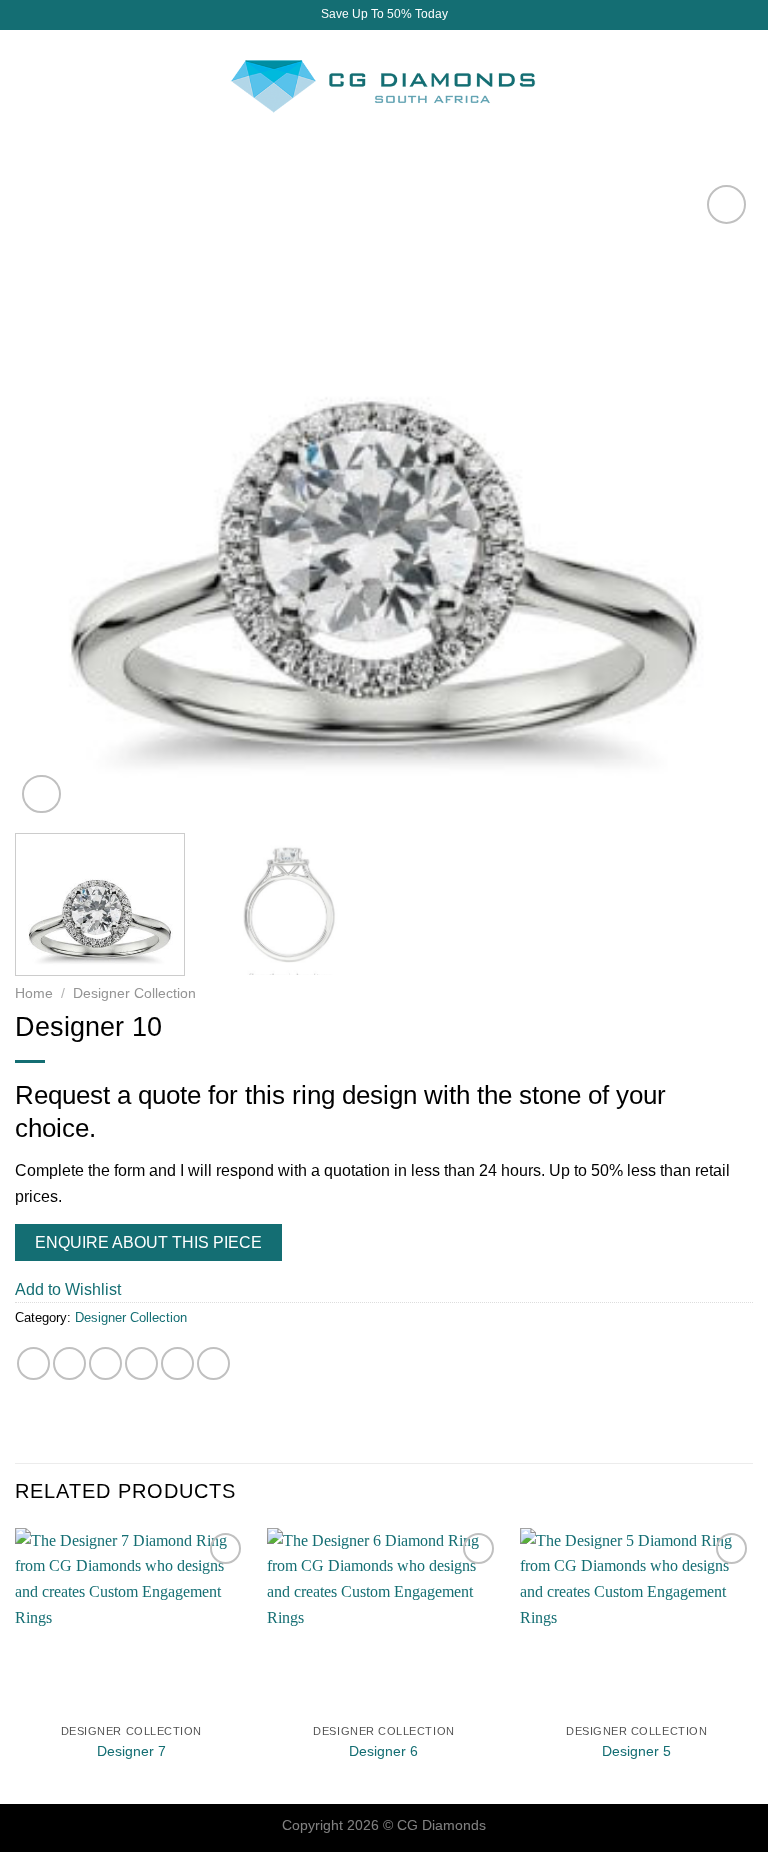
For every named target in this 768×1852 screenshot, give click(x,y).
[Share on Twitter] (105, 1363)
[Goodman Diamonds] (384, 85)
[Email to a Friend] (141, 1363)
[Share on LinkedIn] (213, 1363)
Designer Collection (134, 993)
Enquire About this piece (148, 1242)
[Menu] (27, 84)
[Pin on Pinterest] (177, 1363)
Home (34, 993)
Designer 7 (131, 1751)
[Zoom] (41, 794)
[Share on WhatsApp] (33, 1363)
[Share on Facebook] (69, 1363)
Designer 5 (636, 1751)
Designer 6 (383, 1751)
